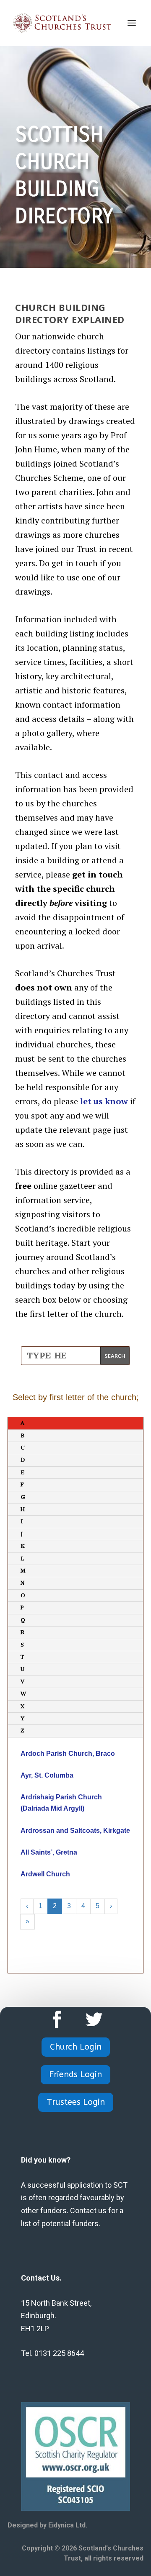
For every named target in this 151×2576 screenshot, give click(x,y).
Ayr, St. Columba (47, 1775)
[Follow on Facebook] (57, 2019)
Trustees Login (76, 2102)
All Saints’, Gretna (49, 1852)
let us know (104, 1101)
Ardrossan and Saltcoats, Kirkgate (75, 1831)
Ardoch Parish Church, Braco (68, 1754)
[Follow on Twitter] (94, 2019)
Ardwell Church (45, 1874)
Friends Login (75, 2074)
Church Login (76, 2047)
